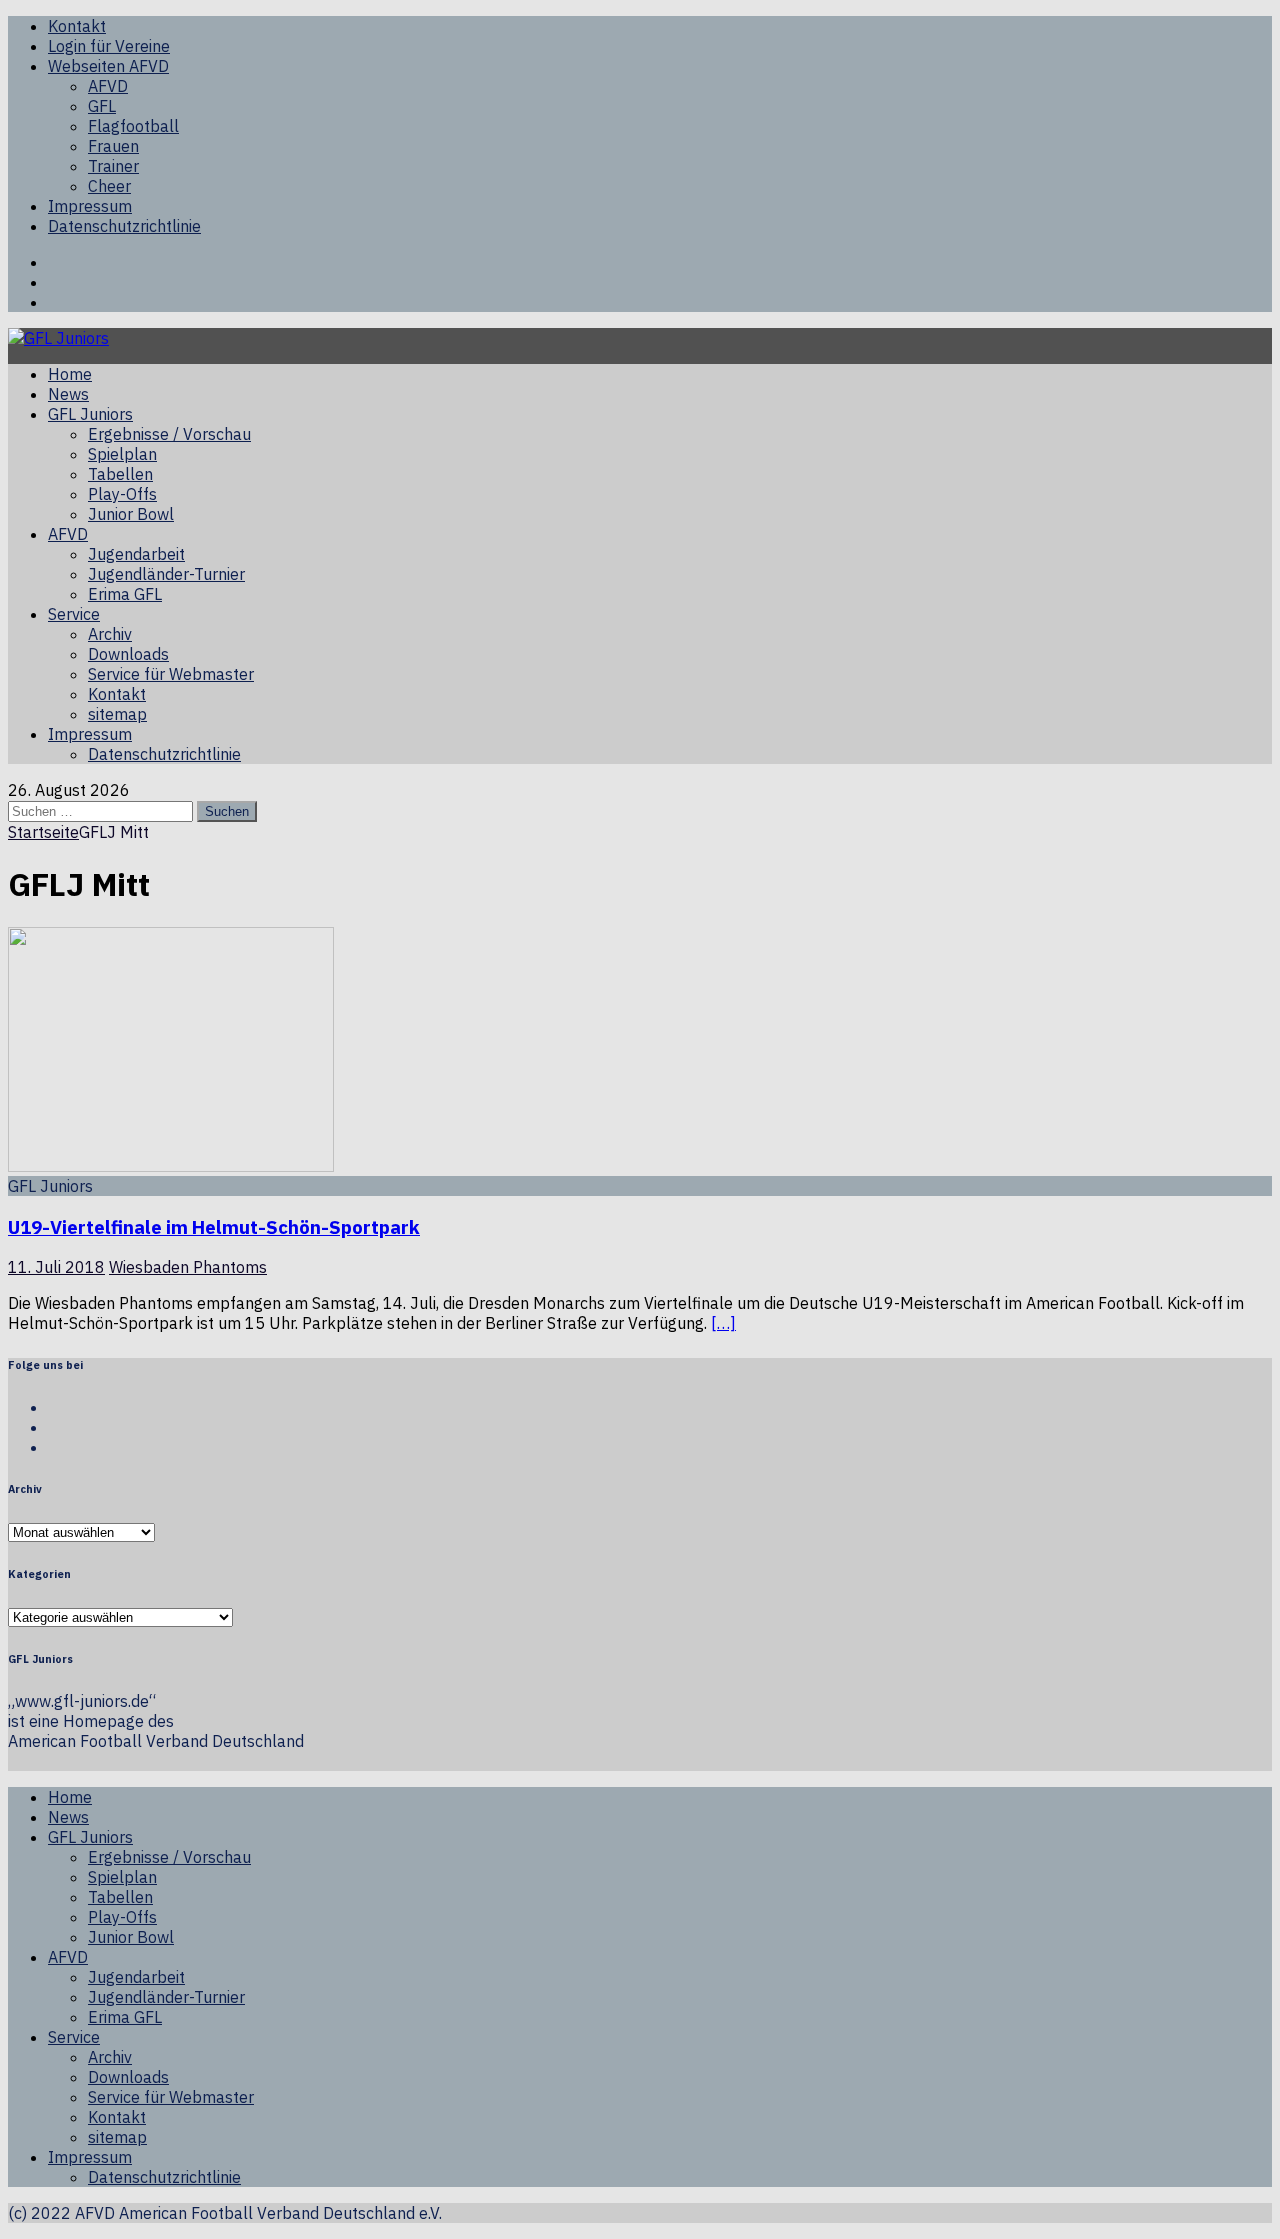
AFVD (108, 86)
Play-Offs (122, 494)
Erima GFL (125, 594)
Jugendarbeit (136, 554)
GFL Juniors (90, 414)
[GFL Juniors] (58, 338)
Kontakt (77, 26)
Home (70, 374)
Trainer (113, 166)
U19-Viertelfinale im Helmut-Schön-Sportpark (214, 1227)
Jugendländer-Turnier (166, 574)
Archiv (110, 634)
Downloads (128, 654)
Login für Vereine (109, 46)
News (68, 394)
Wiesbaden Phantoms (188, 1267)
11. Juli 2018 (56, 1267)
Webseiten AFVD (108, 66)
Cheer (109, 186)
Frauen (113, 146)
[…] (723, 1323)
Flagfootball (133, 126)
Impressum (90, 206)
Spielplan (122, 454)
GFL (102, 106)
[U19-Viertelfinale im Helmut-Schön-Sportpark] (171, 1166)
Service (74, 614)
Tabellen (120, 474)
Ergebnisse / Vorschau (169, 434)
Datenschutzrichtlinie (124, 226)
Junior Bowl (131, 514)
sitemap (117, 714)
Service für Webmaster (171, 674)
